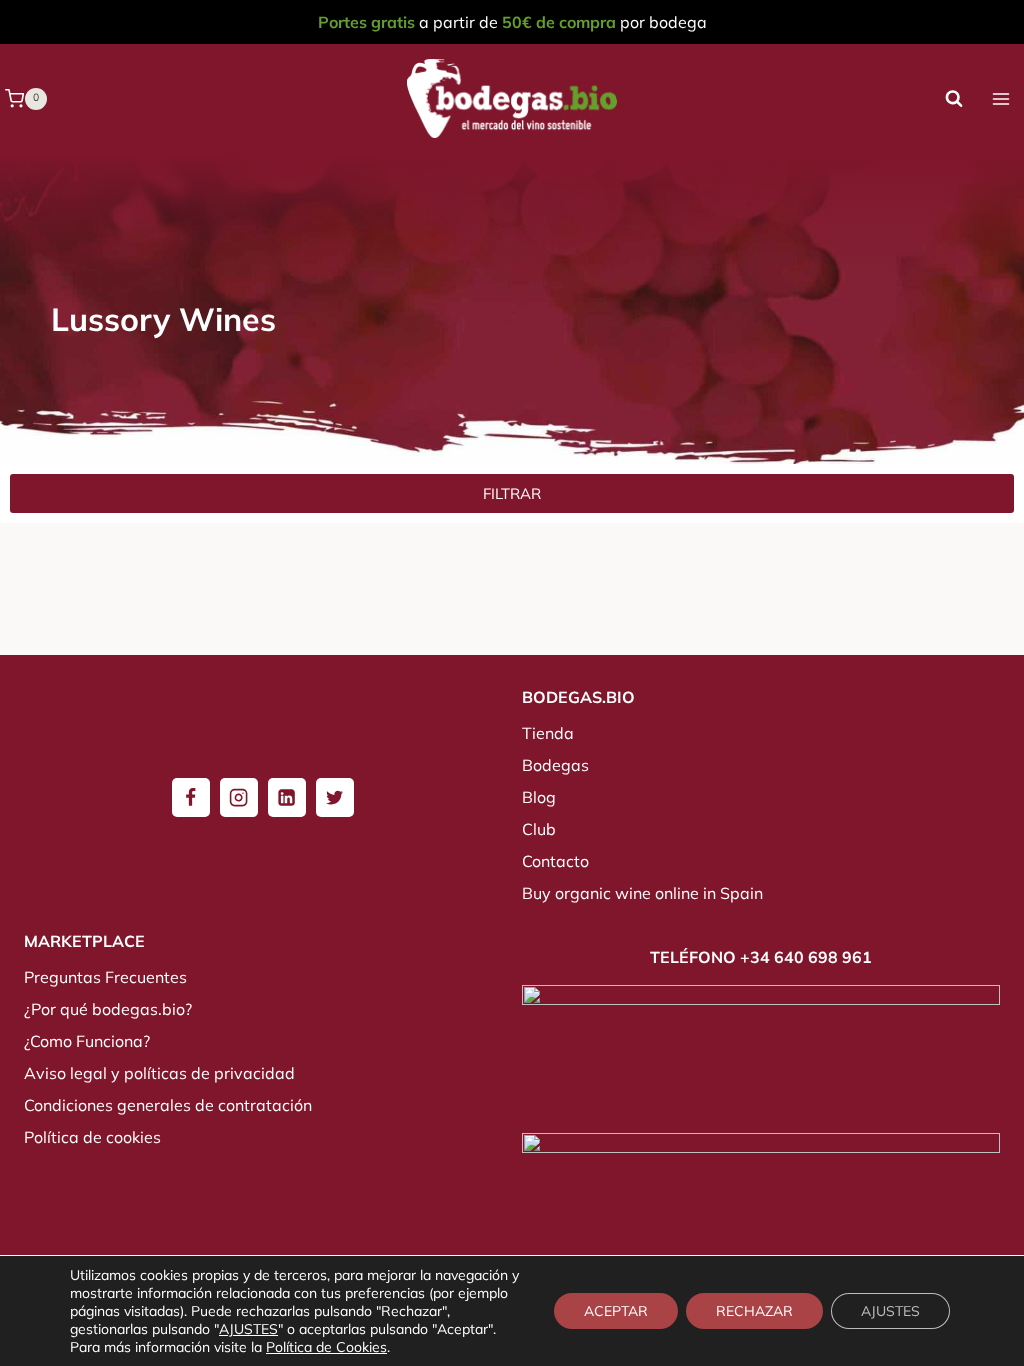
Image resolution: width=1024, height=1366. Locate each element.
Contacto (555, 861)
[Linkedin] (287, 797)
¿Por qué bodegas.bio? (108, 1009)
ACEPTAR (616, 1311)
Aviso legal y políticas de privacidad (159, 1073)
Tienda (548, 733)
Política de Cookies (326, 1347)
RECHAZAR (754, 1311)
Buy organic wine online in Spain (642, 893)
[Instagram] (239, 797)
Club (539, 829)
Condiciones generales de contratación (168, 1105)
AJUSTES (248, 1329)
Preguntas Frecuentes (105, 977)
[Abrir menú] (1000, 98)
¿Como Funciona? (87, 1041)
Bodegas (555, 765)
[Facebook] (191, 797)
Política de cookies (92, 1137)
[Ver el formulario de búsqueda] (954, 99)
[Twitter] (335, 797)
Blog (539, 797)
